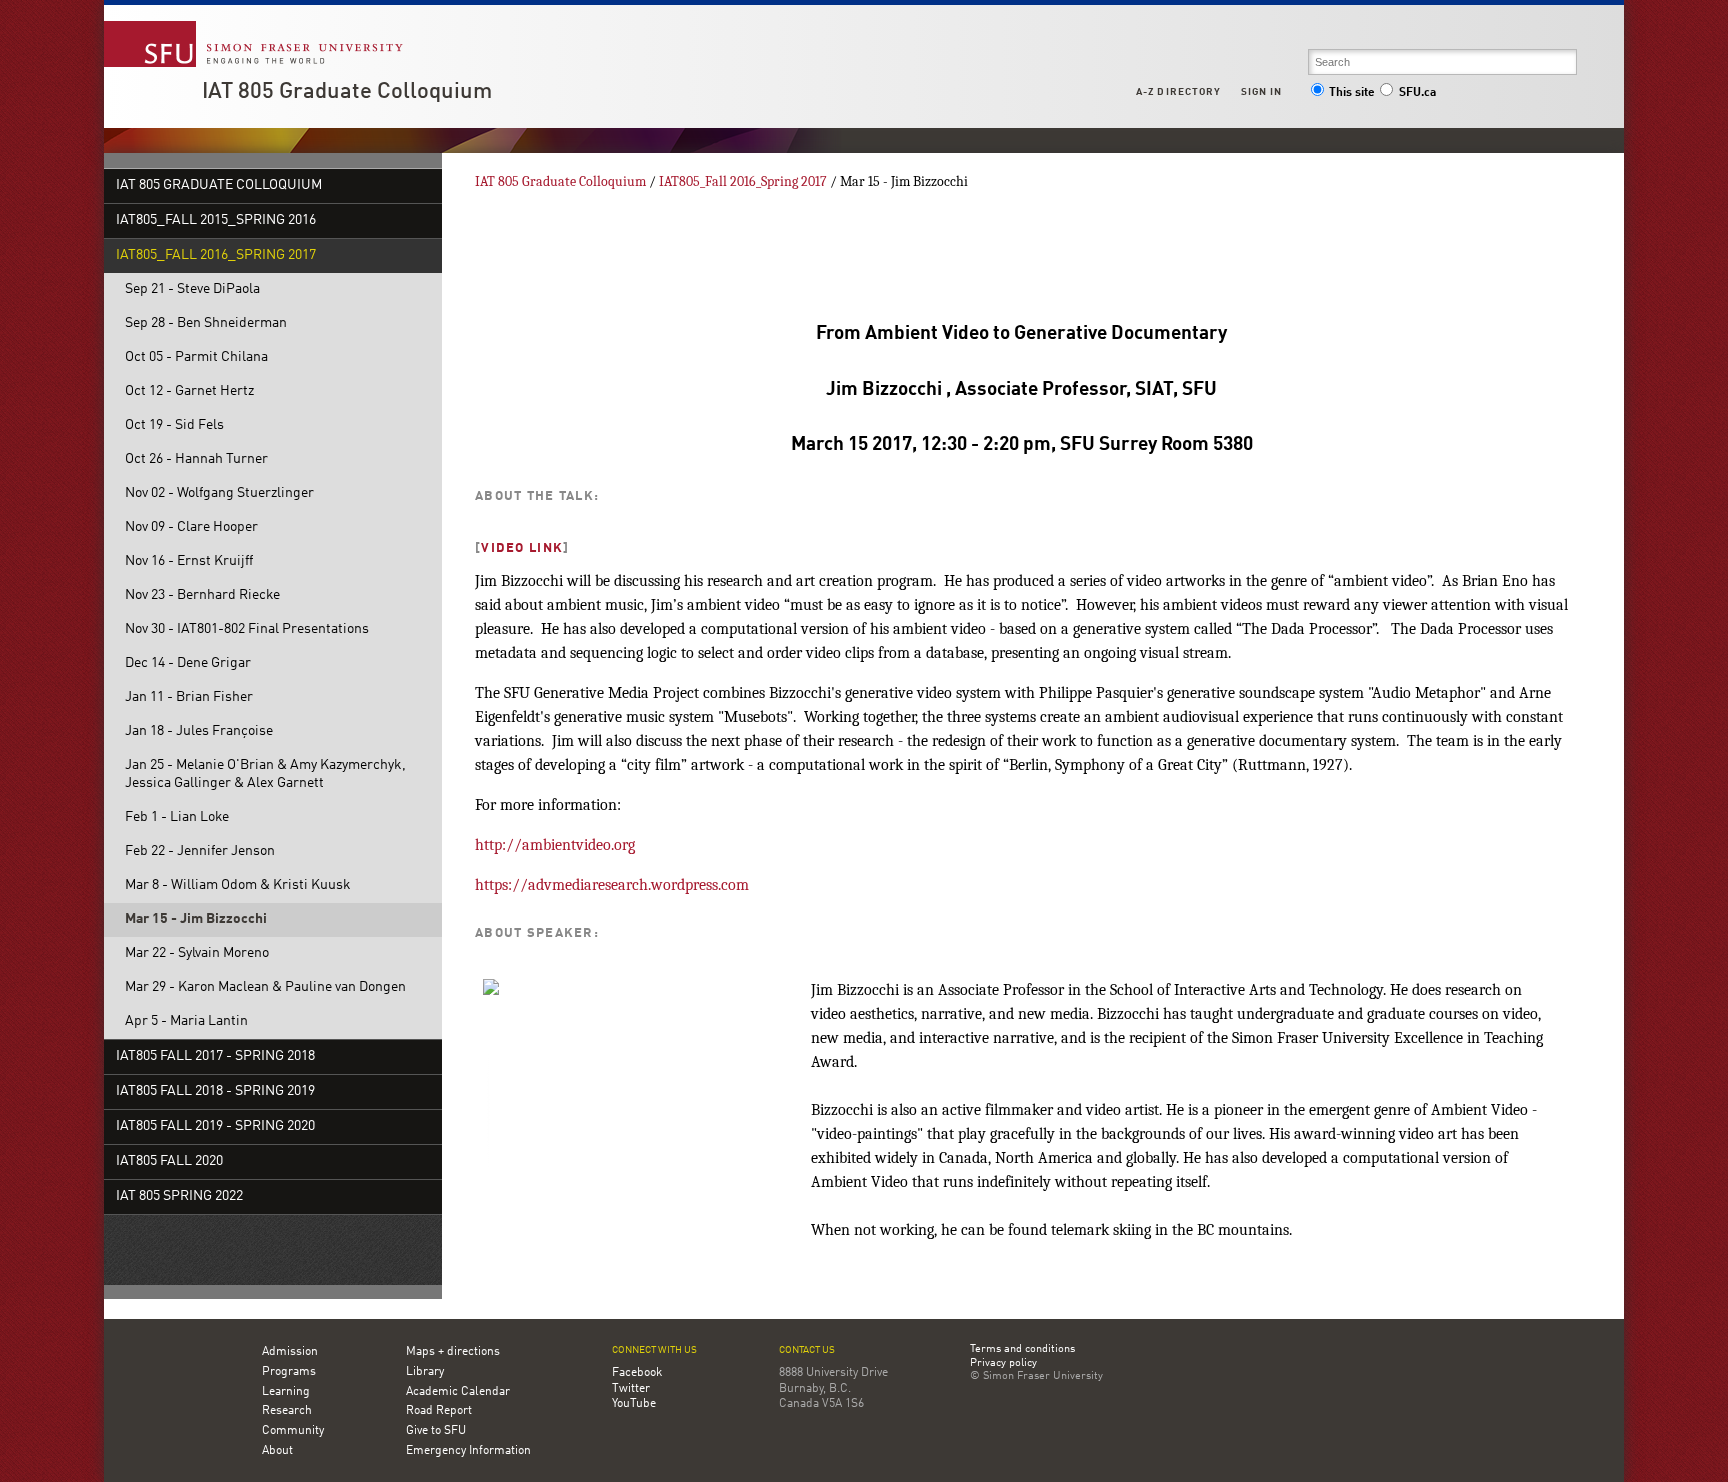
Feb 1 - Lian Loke (177, 817)
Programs (289, 1372)
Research (287, 1411)
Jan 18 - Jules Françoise (199, 731)
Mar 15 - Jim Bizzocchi (196, 919)
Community (293, 1431)
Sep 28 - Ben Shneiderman (206, 323)
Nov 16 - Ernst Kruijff (189, 561)
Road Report (439, 1411)
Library (425, 1372)
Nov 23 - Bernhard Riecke (202, 595)
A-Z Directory (1178, 92)
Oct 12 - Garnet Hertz (189, 391)
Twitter (631, 1389)
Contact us (807, 1350)
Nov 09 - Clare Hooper (191, 527)
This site (1352, 93)
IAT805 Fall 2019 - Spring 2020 (215, 1126)
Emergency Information (468, 1451)
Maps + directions (453, 1352)
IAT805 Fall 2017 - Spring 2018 (215, 1056)
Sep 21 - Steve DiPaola (192, 289)
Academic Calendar (458, 1392)
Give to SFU (436, 1431)
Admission (290, 1352)
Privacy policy (1003, 1364)
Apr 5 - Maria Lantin (186, 1021)
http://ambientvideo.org (555, 845)
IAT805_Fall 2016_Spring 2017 (216, 255)
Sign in (1261, 92)
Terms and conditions (1022, 1350)
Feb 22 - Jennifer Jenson (200, 851)
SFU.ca (1417, 93)
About (277, 1451)
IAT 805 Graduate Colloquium (347, 92)
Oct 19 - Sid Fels (174, 425)
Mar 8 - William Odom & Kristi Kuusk (238, 885)
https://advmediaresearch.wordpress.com (612, 885)
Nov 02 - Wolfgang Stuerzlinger (219, 493)
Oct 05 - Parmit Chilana (196, 357)
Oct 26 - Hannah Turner (196, 459)
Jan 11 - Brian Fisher (189, 697)
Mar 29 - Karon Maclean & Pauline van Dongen (265, 987)
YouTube (634, 1404)
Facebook (637, 1373)
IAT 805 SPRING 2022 (179, 1196)
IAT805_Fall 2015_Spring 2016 (216, 220)
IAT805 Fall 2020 (169, 1161)
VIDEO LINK (522, 548)
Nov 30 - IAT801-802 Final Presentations (247, 629)
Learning (286, 1392)
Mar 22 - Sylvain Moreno (197, 953)
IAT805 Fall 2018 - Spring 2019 (215, 1091)
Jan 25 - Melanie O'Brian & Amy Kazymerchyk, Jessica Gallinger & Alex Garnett (265, 774)
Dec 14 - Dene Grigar (188, 663)
